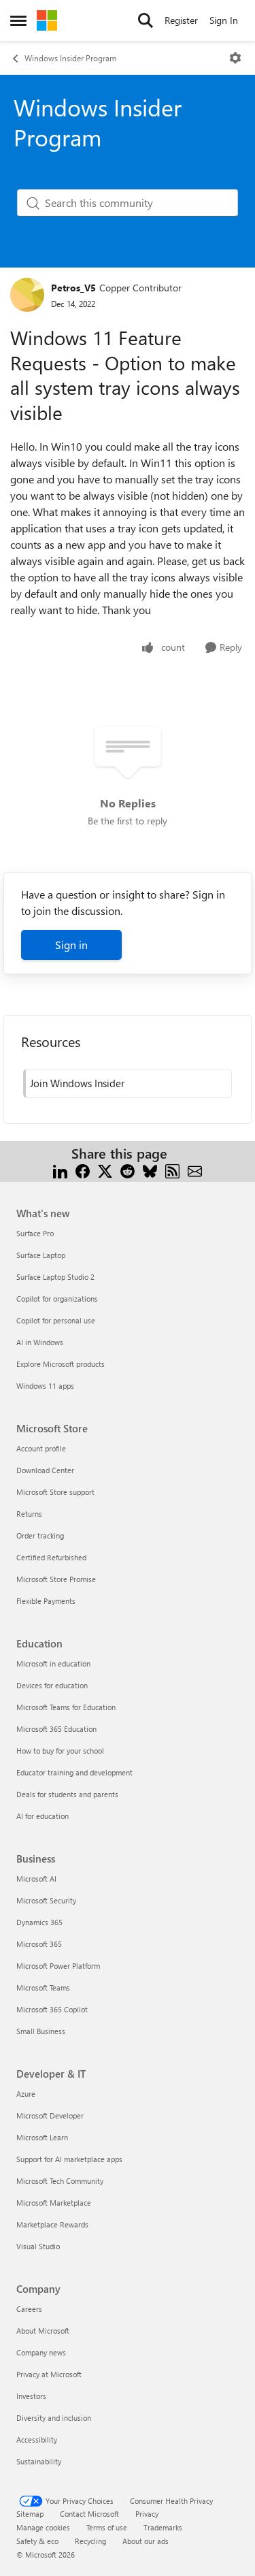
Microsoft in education (53, 1663)
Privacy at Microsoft (49, 2374)
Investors (31, 2396)
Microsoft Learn (42, 2137)
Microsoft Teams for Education (66, 1707)
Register (181, 20)
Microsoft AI (36, 1879)
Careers (29, 2309)
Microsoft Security (46, 1900)
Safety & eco (37, 2541)
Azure (26, 2094)
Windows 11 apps (45, 1386)
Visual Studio (38, 2246)
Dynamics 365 (39, 1922)
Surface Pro (35, 1233)
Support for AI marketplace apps (69, 2159)
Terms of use (107, 2527)
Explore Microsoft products (61, 1364)
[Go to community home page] (47, 20)
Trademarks (163, 2527)
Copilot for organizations (57, 1299)
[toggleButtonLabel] (235, 58)
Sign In (224, 20)
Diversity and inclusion (54, 2418)
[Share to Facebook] (83, 1170)
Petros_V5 (73, 288)
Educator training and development (74, 1772)
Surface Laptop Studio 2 (55, 1277)
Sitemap (30, 2514)
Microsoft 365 (39, 1944)
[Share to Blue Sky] (150, 1170)
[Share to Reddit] (128, 1170)
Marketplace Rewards (52, 2224)
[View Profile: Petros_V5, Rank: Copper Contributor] (27, 295)
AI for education (42, 1816)
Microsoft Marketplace (54, 2203)
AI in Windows (40, 1342)
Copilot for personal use (56, 1320)
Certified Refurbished (51, 1557)
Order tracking (40, 1535)
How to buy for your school (60, 1751)
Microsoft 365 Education (56, 1729)
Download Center (45, 1470)
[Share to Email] (195, 1170)
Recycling (90, 2541)
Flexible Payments (46, 1601)
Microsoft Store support (55, 1492)
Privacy (147, 2514)
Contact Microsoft (89, 2514)
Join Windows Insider (77, 1083)
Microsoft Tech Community (60, 2181)
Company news (41, 2352)
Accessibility (37, 2440)
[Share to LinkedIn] (60, 1170)
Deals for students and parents (67, 1794)
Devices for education (52, 1685)
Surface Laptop (41, 1255)
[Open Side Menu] (18, 20)
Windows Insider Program (70, 58)
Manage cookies (43, 2527)
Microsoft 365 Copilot (52, 2009)
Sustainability (39, 2461)
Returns (29, 1514)
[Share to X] (105, 1170)
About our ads (146, 2541)
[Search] (146, 20)
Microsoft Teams (43, 1987)
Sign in (71, 945)
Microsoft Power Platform (58, 1966)
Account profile (41, 1448)
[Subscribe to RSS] (172, 1170)
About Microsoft (43, 2331)
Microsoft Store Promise (56, 1579)
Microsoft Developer (50, 2115)
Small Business (41, 2031)
